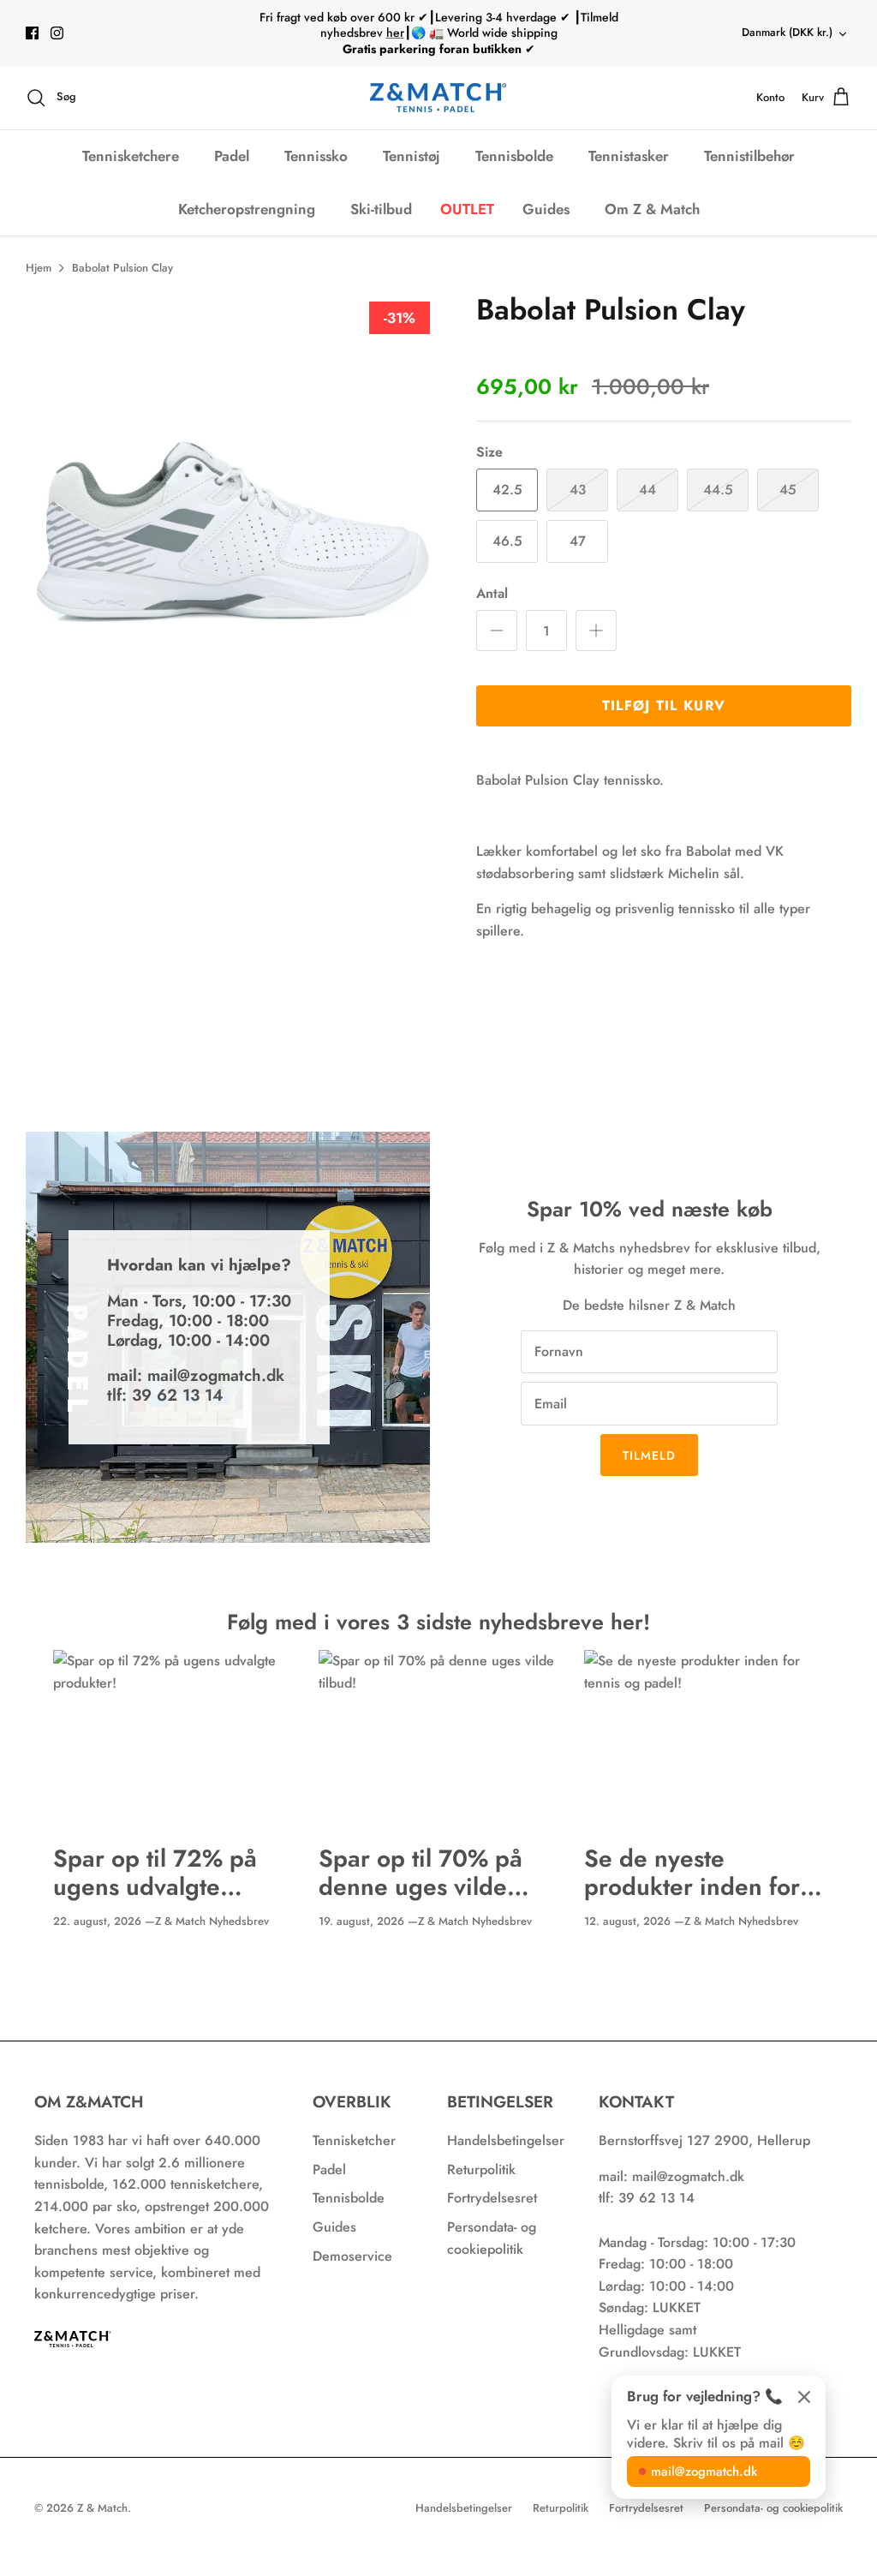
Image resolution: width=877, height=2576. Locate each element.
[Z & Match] (438, 98)
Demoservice (352, 2256)
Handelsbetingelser (506, 2140)
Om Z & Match (652, 209)
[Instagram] (57, 33)
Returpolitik (481, 2170)
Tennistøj (412, 156)
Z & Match (102, 2508)
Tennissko (316, 156)
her (395, 33)
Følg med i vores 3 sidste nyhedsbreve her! (438, 1622)
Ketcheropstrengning (247, 209)
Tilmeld (650, 1455)
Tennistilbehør (749, 156)
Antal (492, 594)
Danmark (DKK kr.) (787, 32)
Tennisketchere (131, 156)
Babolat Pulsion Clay (122, 268)
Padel (232, 156)
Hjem (39, 268)
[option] (232, 499)
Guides (546, 209)
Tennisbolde (514, 156)
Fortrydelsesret (492, 2198)
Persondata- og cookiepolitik (773, 2508)
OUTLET (467, 209)
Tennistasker (629, 156)
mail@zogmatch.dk (704, 2471)
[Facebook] (32, 33)
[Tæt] (804, 2397)
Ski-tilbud (381, 209)
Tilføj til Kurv (664, 705)
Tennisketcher (354, 2140)
